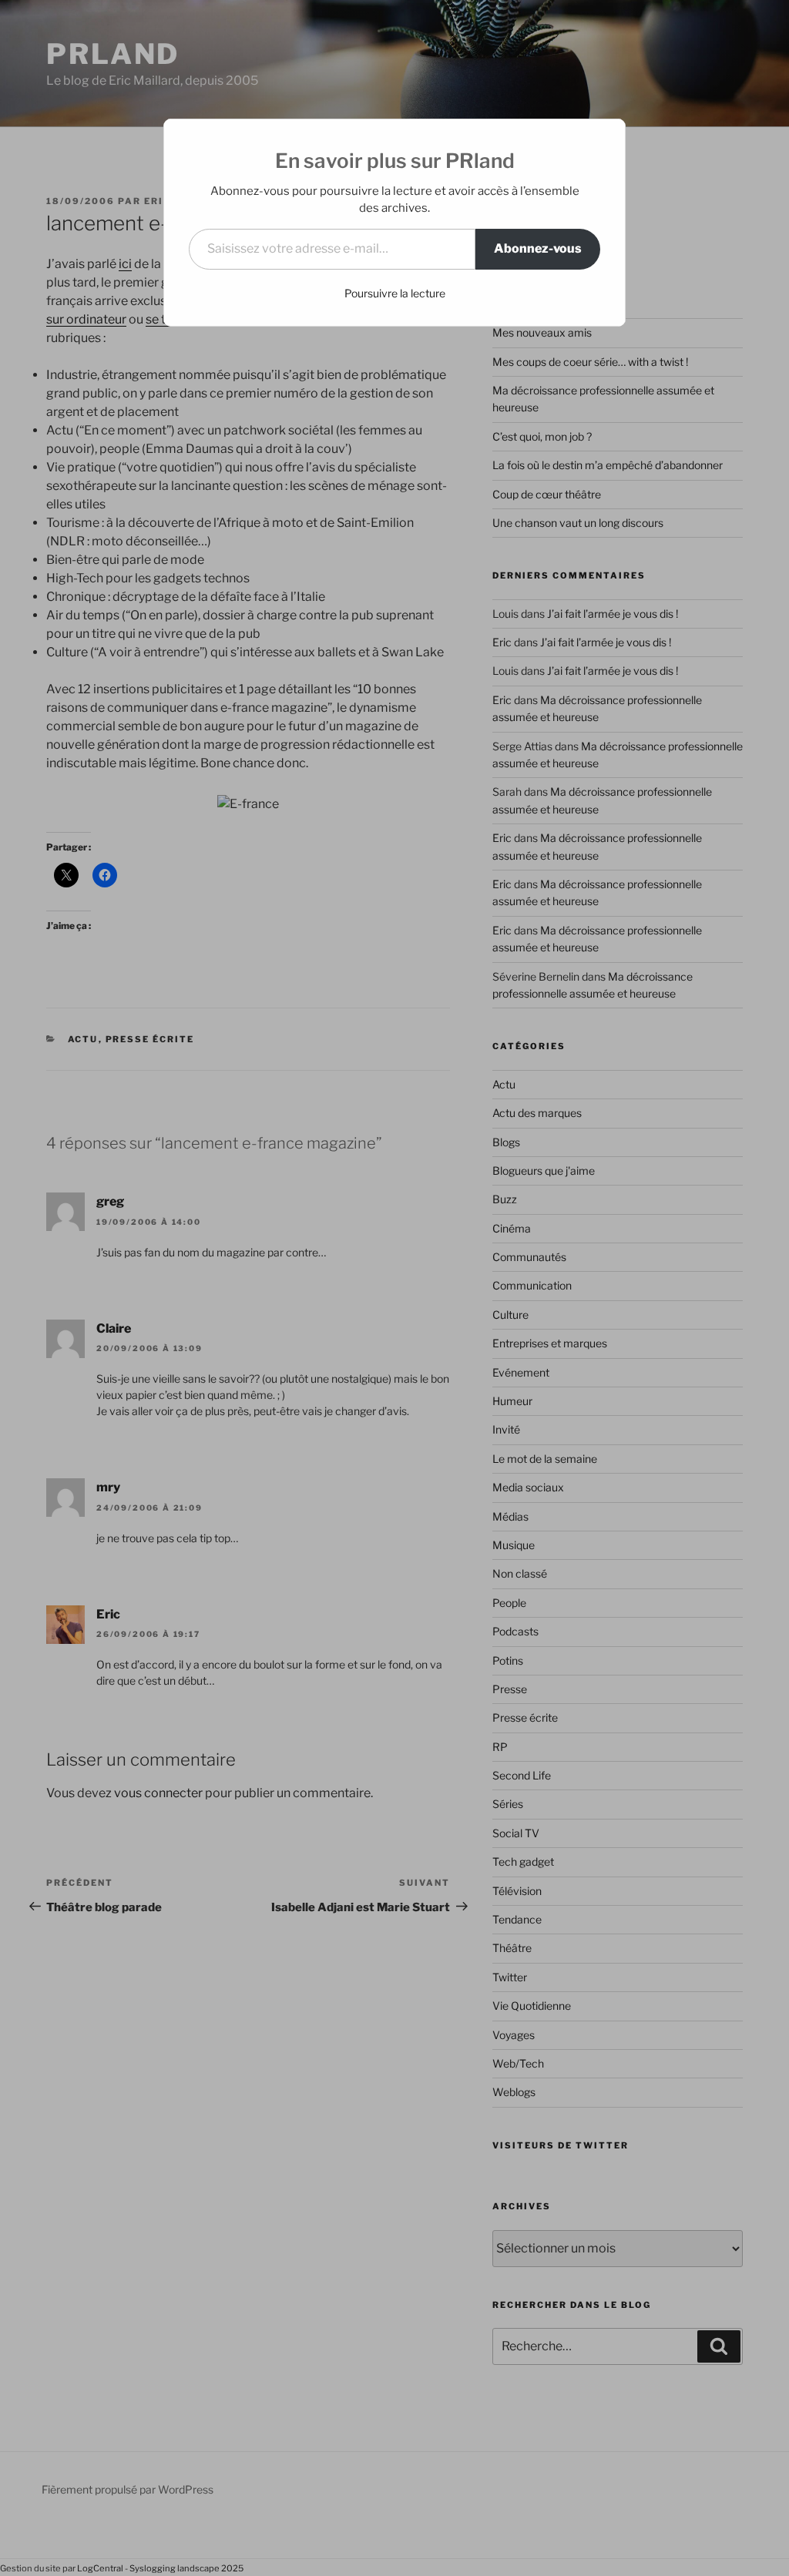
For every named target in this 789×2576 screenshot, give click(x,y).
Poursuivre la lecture (395, 293)
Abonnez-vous (538, 248)
